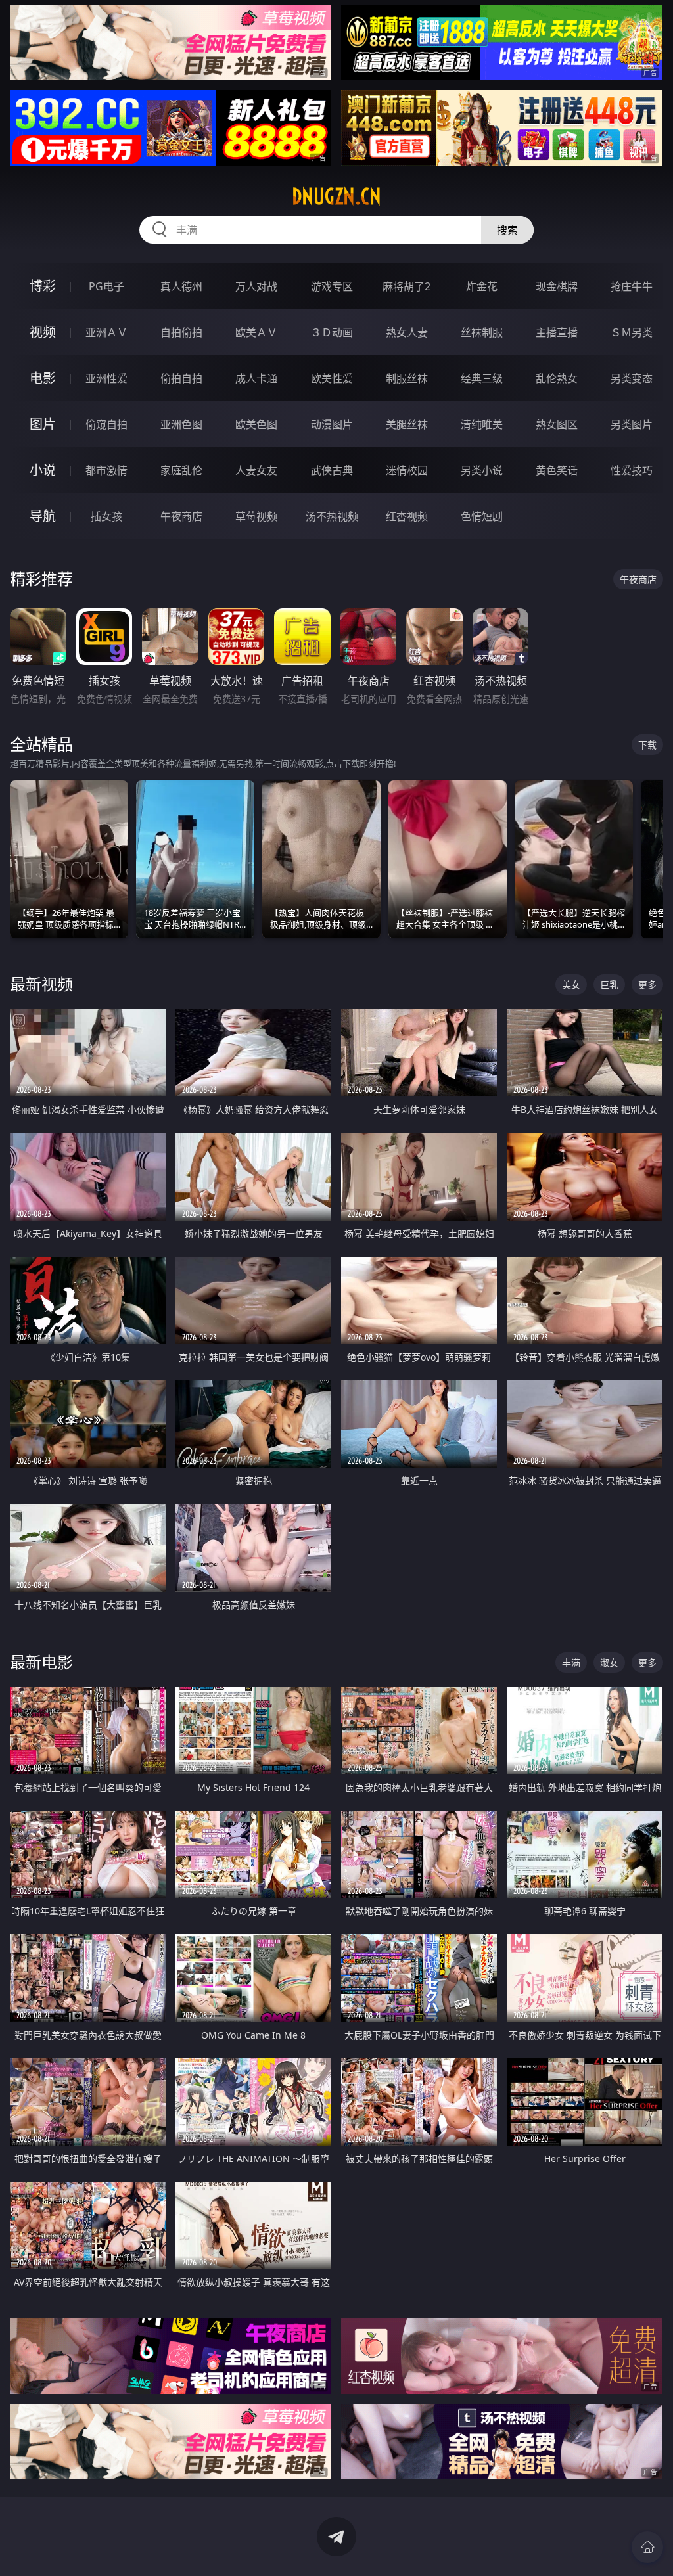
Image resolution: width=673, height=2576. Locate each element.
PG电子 (106, 286)
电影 (43, 378)
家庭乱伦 (181, 470)
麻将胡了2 (406, 286)
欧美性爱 (332, 378)
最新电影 (41, 1662)
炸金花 (482, 286)
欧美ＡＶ (256, 332)
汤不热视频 (332, 516)
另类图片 (632, 424)
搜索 (507, 230)
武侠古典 (332, 470)
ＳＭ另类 (632, 332)
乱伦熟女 (557, 378)
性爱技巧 (632, 470)
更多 (647, 984)
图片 (43, 424)
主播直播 (557, 332)
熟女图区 (557, 424)
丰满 (571, 1662)
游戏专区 (332, 286)
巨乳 (609, 984)
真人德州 (181, 286)
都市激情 (106, 470)
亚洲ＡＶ (106, 332)
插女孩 (106, 516)
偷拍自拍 (181, 378)
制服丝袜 (407, 378)
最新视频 (41, 984)
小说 (43, 470)
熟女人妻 (407, 332)
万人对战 (256, 286)
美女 (571, 984)
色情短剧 (482, 516)
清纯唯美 (482, 424)
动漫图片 (332, 424)
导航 (43, 516)
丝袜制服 (482, 332)
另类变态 (632, 378)
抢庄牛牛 (632, 286)
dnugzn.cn (336, 196)
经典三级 (482, 378)
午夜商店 (181, 516)
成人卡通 (256, 378)
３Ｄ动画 (332, 332)
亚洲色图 (181, 424)
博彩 (43, 286)
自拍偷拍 (181, 332)
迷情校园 (407, 470)
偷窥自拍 (106, 424)
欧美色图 (256, 424)
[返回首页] (647, 2547)
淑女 (609, 1662)
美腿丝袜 (407, 424)
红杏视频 (407, 516)
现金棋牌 (557, 286)
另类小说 (482, 470)
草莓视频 (256, 516)
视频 (43, 332)
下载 (647, 745)
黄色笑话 (557, 470)
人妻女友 (256, 470)
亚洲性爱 (106, 378)
